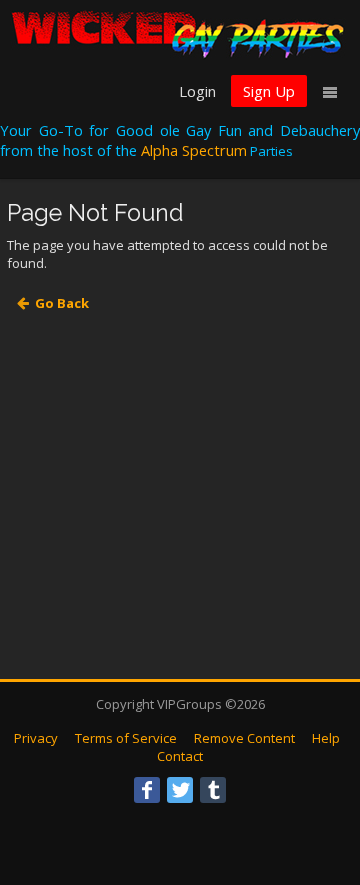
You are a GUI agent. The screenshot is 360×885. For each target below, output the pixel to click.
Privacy (36, 738)
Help (326, 738)
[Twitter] (180, 790)
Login (197, 91)
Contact (180, 756)
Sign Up (269, 91)
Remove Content (244, 738)
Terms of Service (126, 738)
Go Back (62, 303)
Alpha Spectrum (194, 150)
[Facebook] (147, 790)
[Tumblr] (213, 790)
